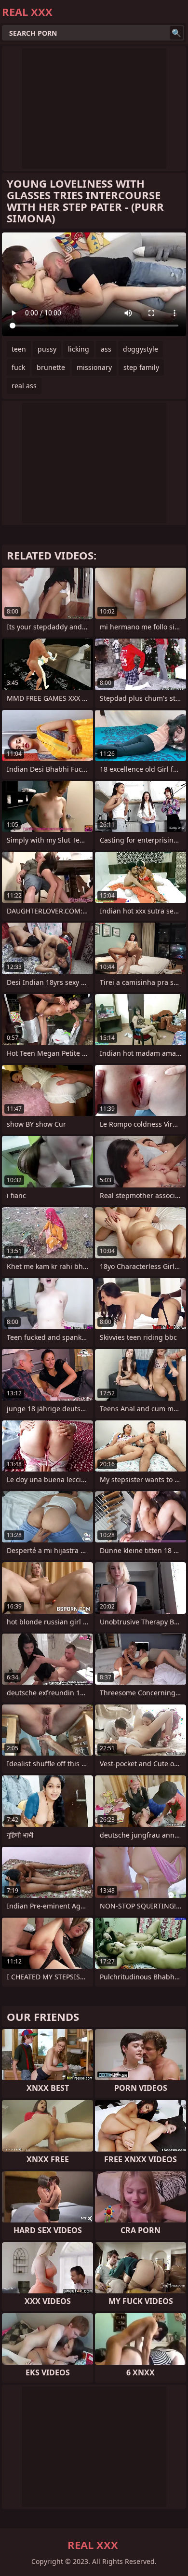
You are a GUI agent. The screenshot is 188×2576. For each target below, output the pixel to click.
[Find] (176, 33)
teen (19, 349)
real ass (24, 386)
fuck (18, 367)
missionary (94, 367)
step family (141, 367)
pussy (47, 349)
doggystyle (141, 349)
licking (79, 349)
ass (106, 349)
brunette (51, 367)
